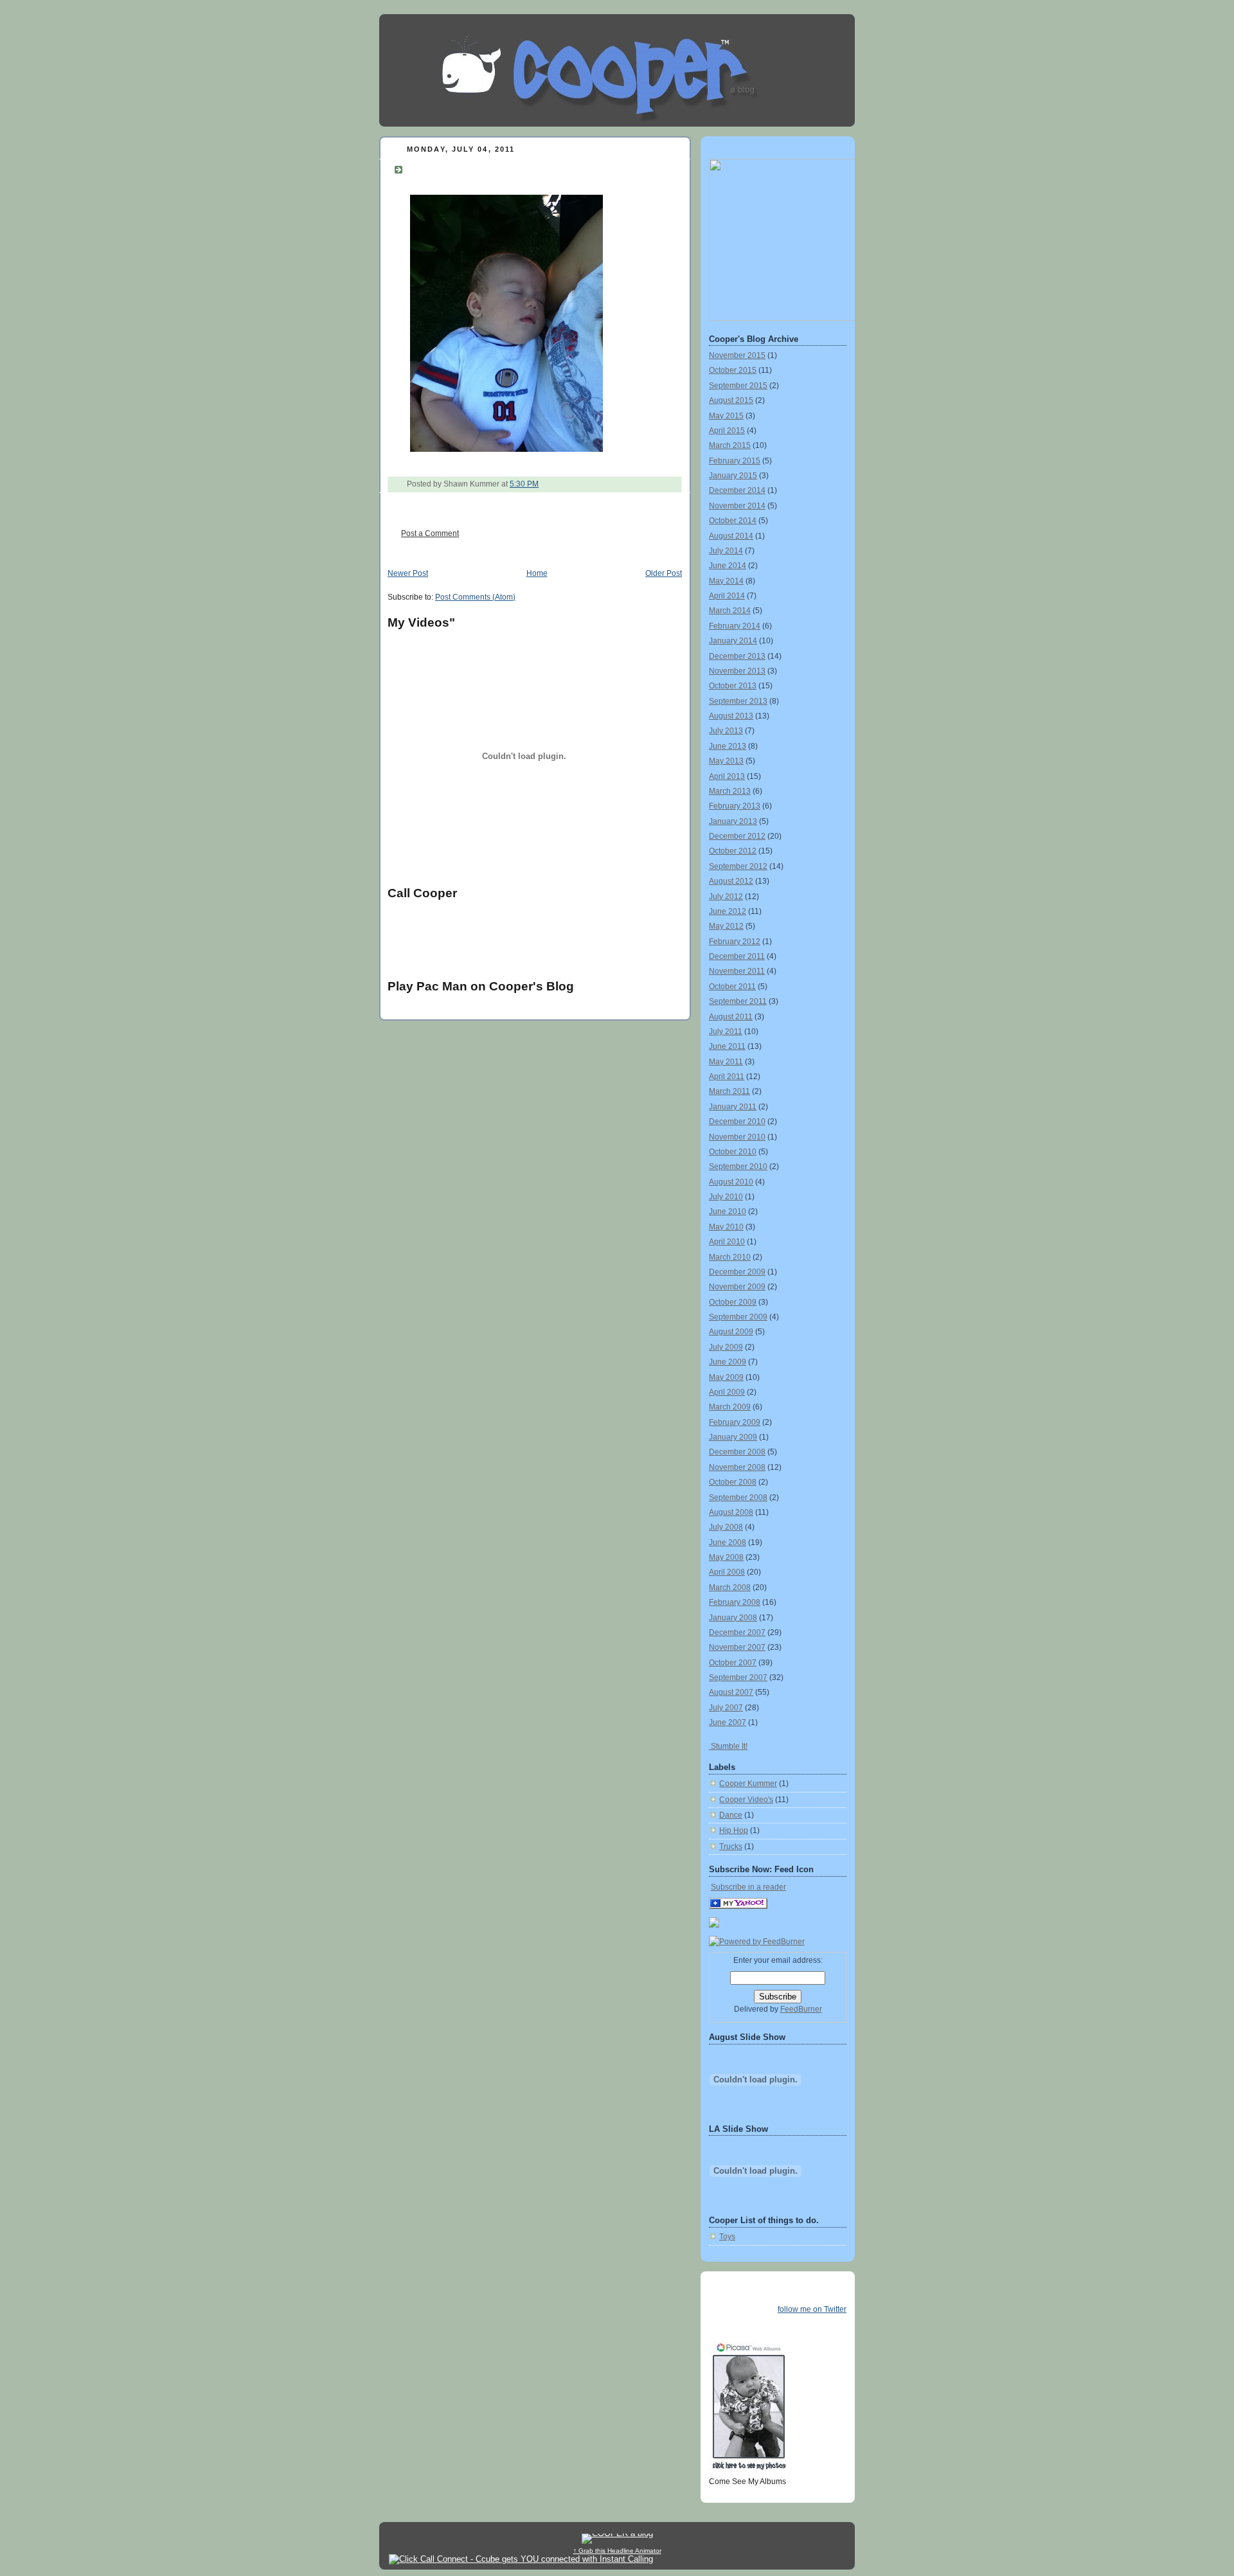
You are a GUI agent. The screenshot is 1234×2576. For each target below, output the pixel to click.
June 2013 (728, 746)
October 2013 (733, 686)
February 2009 (735, 1422)
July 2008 (726, 1527)
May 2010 (726, 1227)
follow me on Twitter (812, 2309)
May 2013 (726, 761)
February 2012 (735, 942)
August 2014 (731, 536)
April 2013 (727, 776)
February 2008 (735, 1602)
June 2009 (728, 1362)
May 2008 (726, 1557)
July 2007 (726, 1708)
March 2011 (729, 1091)
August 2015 (731, 400)
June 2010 (728, 1212)
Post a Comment (430, 533)
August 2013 (731, 716)
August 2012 (731, 881)
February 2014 (735, 626)
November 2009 (737, 1287)
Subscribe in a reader (748, 1887)
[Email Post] (541, 484)
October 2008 (733, 1482)
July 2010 (726, 1197)
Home (537, 573)
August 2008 (731, 1512)
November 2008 (737, 1467)
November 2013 (737, 671)
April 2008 (727, 1572)
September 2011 (738, 1001)
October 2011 (732, 987)
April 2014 (727, 596)
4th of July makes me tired (488, 168)
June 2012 (728, 911)
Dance (731, 1815)
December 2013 (737, 656)
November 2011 (737, 971)
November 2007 (737, 1647)
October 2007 (733, 1663)
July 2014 (726, 551)
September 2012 (738, 866)
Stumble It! (728, 1746)
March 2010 (730, 1257)
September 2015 (738, 386)
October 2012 (733, 851)
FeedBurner (801, 2009)
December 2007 (737, 1632)
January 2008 (733, 1618)
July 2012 (726, 897)
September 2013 (738, 701)
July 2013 (726, 731)
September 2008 (738, 1498)
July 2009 (726, 1347)
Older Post (664, 573)
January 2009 (733, 1437)
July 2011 (726, 1032)
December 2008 (737, 1452)
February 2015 (735, 461)
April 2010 (727, 1242)
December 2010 (737, 1122)
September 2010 (738, 1167)
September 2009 (738, 1317)
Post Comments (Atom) (475, 597)
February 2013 (735, 806)
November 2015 (737, 355)
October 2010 (733, 1152)
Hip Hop (734, 1830)
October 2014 (733, 521)
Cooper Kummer (748, 1784)
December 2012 (737, 836)
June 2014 (728, 566)
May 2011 (726, 1062)
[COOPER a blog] (738, 1906)
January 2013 (733, 821)
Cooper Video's (746, 1800)
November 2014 (737, 506)
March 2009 (730, 1407)
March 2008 (730, 1588)
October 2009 (733, 1302)
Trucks (731, 1847)
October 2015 (733, 370)
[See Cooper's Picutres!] (782, 318)
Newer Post (408, 573)
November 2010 (737, 1137)
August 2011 (731, 1017)
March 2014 (730, 611)
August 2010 (731, 1182)
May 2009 (726, 1377)
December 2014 (737, 490)
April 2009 (727, 1392)
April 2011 (727, 1077)
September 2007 (738, 1677)
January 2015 (733, 476)
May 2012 (726, 926)
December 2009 (737, 1272)
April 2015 (727, 431)
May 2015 (726, 416)
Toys (727, 2237)
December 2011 (737, 956)
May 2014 (726, 581)
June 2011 (727, 1046)
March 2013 (730, 791)
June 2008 (728, 1543)
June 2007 (728, 1722)
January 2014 (733, 641)
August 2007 (731, 1692)
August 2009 (731, 1332)
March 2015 (730, 445)
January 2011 (733, 1107)
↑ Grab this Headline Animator (617, 2551)
